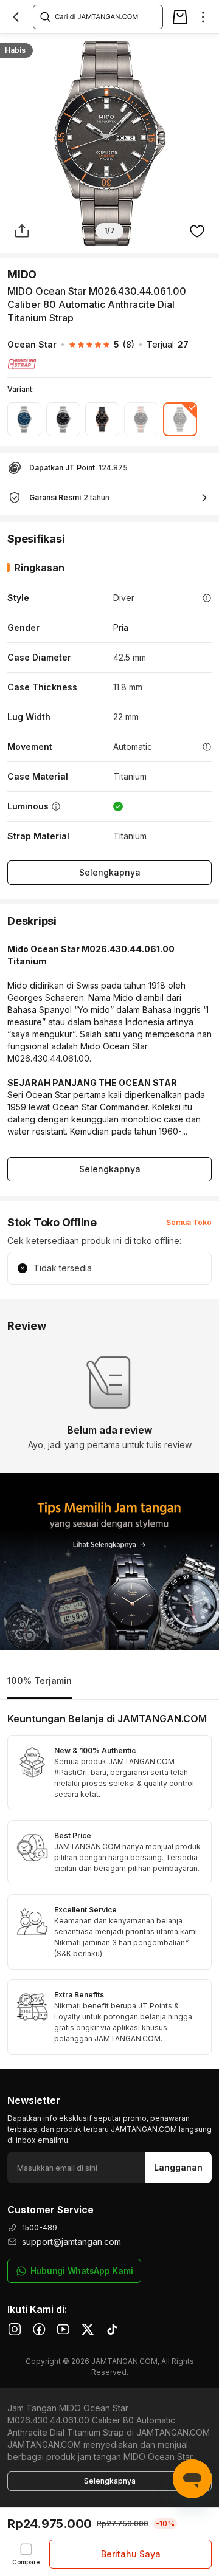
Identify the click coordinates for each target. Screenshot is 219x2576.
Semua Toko (189, 1222)
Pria (121, 627)
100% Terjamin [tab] (40, 1681)
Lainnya (198, 46)
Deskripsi (36, 46)
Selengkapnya (110, 872)
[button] (96, 345)
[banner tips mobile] (109, 1562)
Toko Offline (96, 46)
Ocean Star (32, 344)
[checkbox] (26, 2554)
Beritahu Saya (131, 2554)
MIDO (22, 274)
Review (151, 46)
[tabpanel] (109, 1884)
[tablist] (109, 1682)
